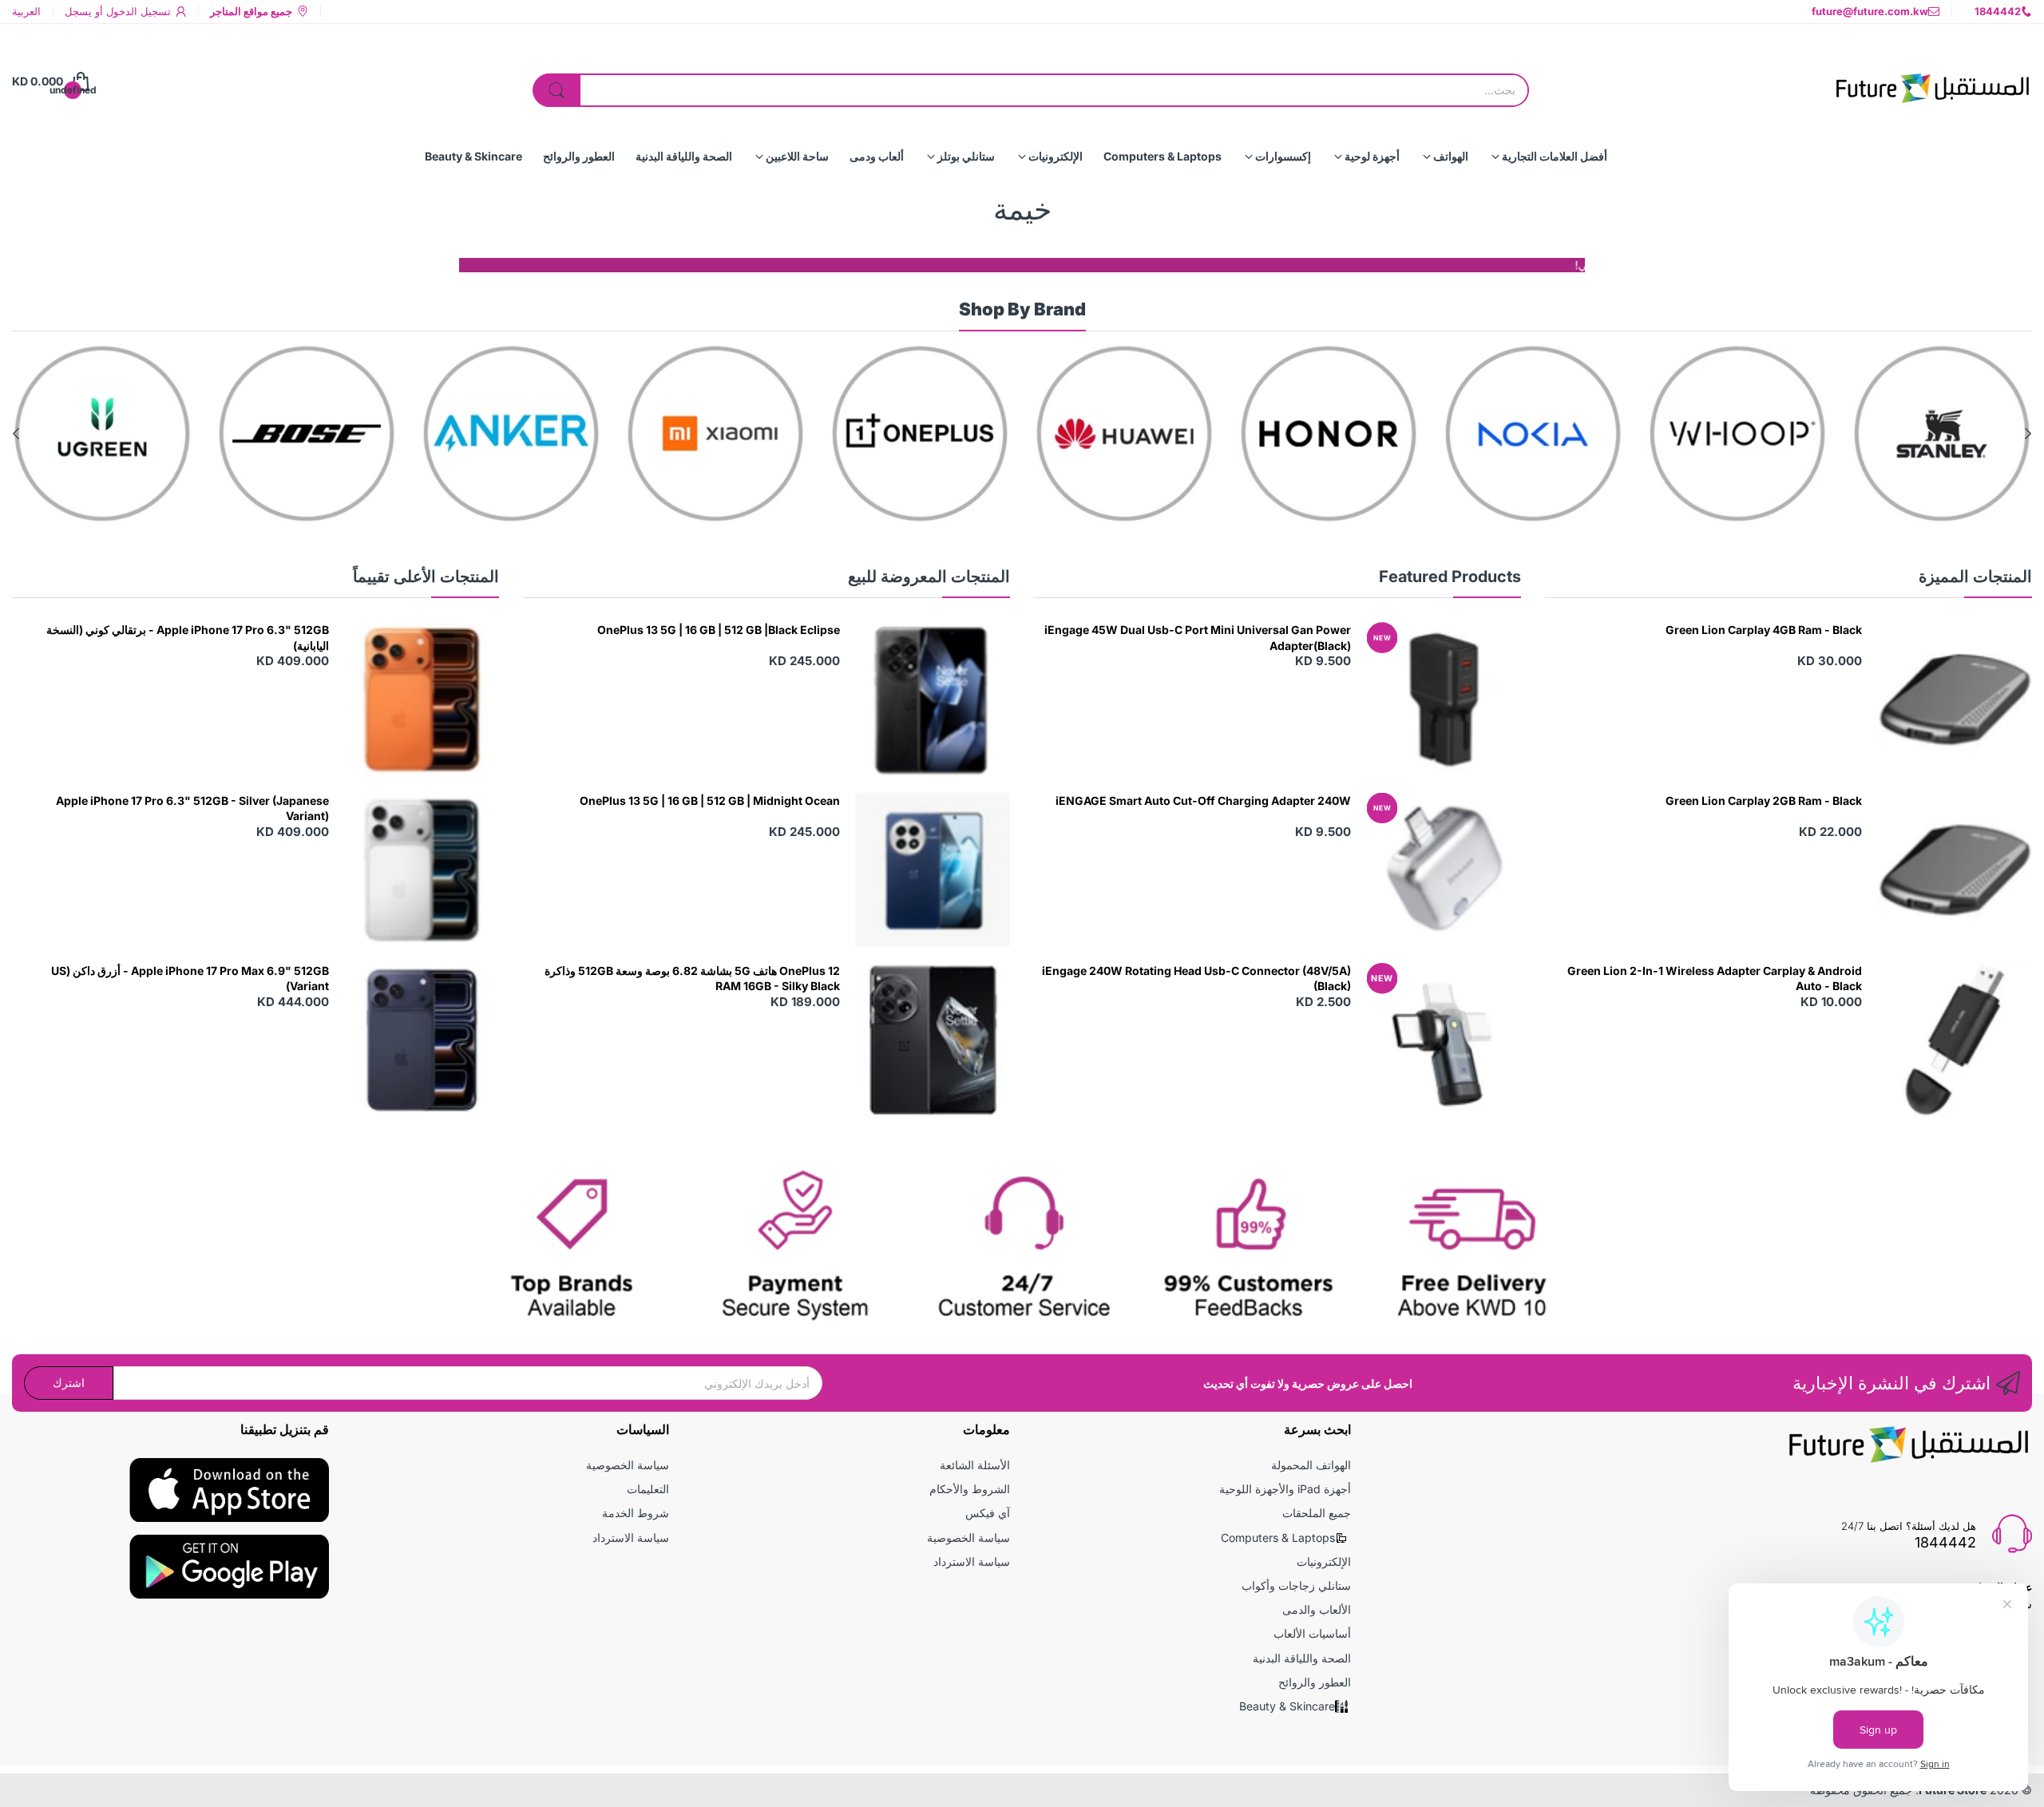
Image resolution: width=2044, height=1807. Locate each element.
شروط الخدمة (636, 1513)
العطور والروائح (1315, 1682)
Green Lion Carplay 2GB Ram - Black (1764, 800)
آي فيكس (988, 1513)
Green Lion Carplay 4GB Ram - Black (1764, 630)
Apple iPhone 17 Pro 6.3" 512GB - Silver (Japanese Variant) (192, 808)
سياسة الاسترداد (972, 1561)
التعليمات (648, 1489)
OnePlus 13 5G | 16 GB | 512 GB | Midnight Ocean (710, 800)
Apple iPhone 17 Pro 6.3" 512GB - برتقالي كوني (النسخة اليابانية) (188, 638)
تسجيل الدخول (137, 11)
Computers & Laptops (1278, 1538)
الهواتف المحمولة (1311, 1465)
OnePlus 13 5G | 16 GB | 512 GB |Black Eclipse (719, 630)
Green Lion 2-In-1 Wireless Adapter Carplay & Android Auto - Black (1715, 979)
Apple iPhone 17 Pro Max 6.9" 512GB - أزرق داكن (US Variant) (190, 979)
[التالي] (2028, 434)
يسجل (78, 11)
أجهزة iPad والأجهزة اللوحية (1285, 1489)
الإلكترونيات (1324, 1561)
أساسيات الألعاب (1312, 1633)
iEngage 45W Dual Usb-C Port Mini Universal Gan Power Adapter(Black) (1198, 638)
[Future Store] (1932, 81)
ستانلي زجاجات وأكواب (1296, 1585)
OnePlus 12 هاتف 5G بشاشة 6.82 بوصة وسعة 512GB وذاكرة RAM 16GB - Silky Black (692, 979)
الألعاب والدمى (1317, 1609)
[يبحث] (557, 90)
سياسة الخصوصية (969, 1538)
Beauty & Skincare (1287, 1706)
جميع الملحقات (1317, 1513)
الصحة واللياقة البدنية (1302, 1658)
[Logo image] (1942, 434)
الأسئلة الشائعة (975, 1465)
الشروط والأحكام (970, 1489)
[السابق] (16, 434)
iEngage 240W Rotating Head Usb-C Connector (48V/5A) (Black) (1196, 979)
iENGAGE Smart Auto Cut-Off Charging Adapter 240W (1203, 800)
